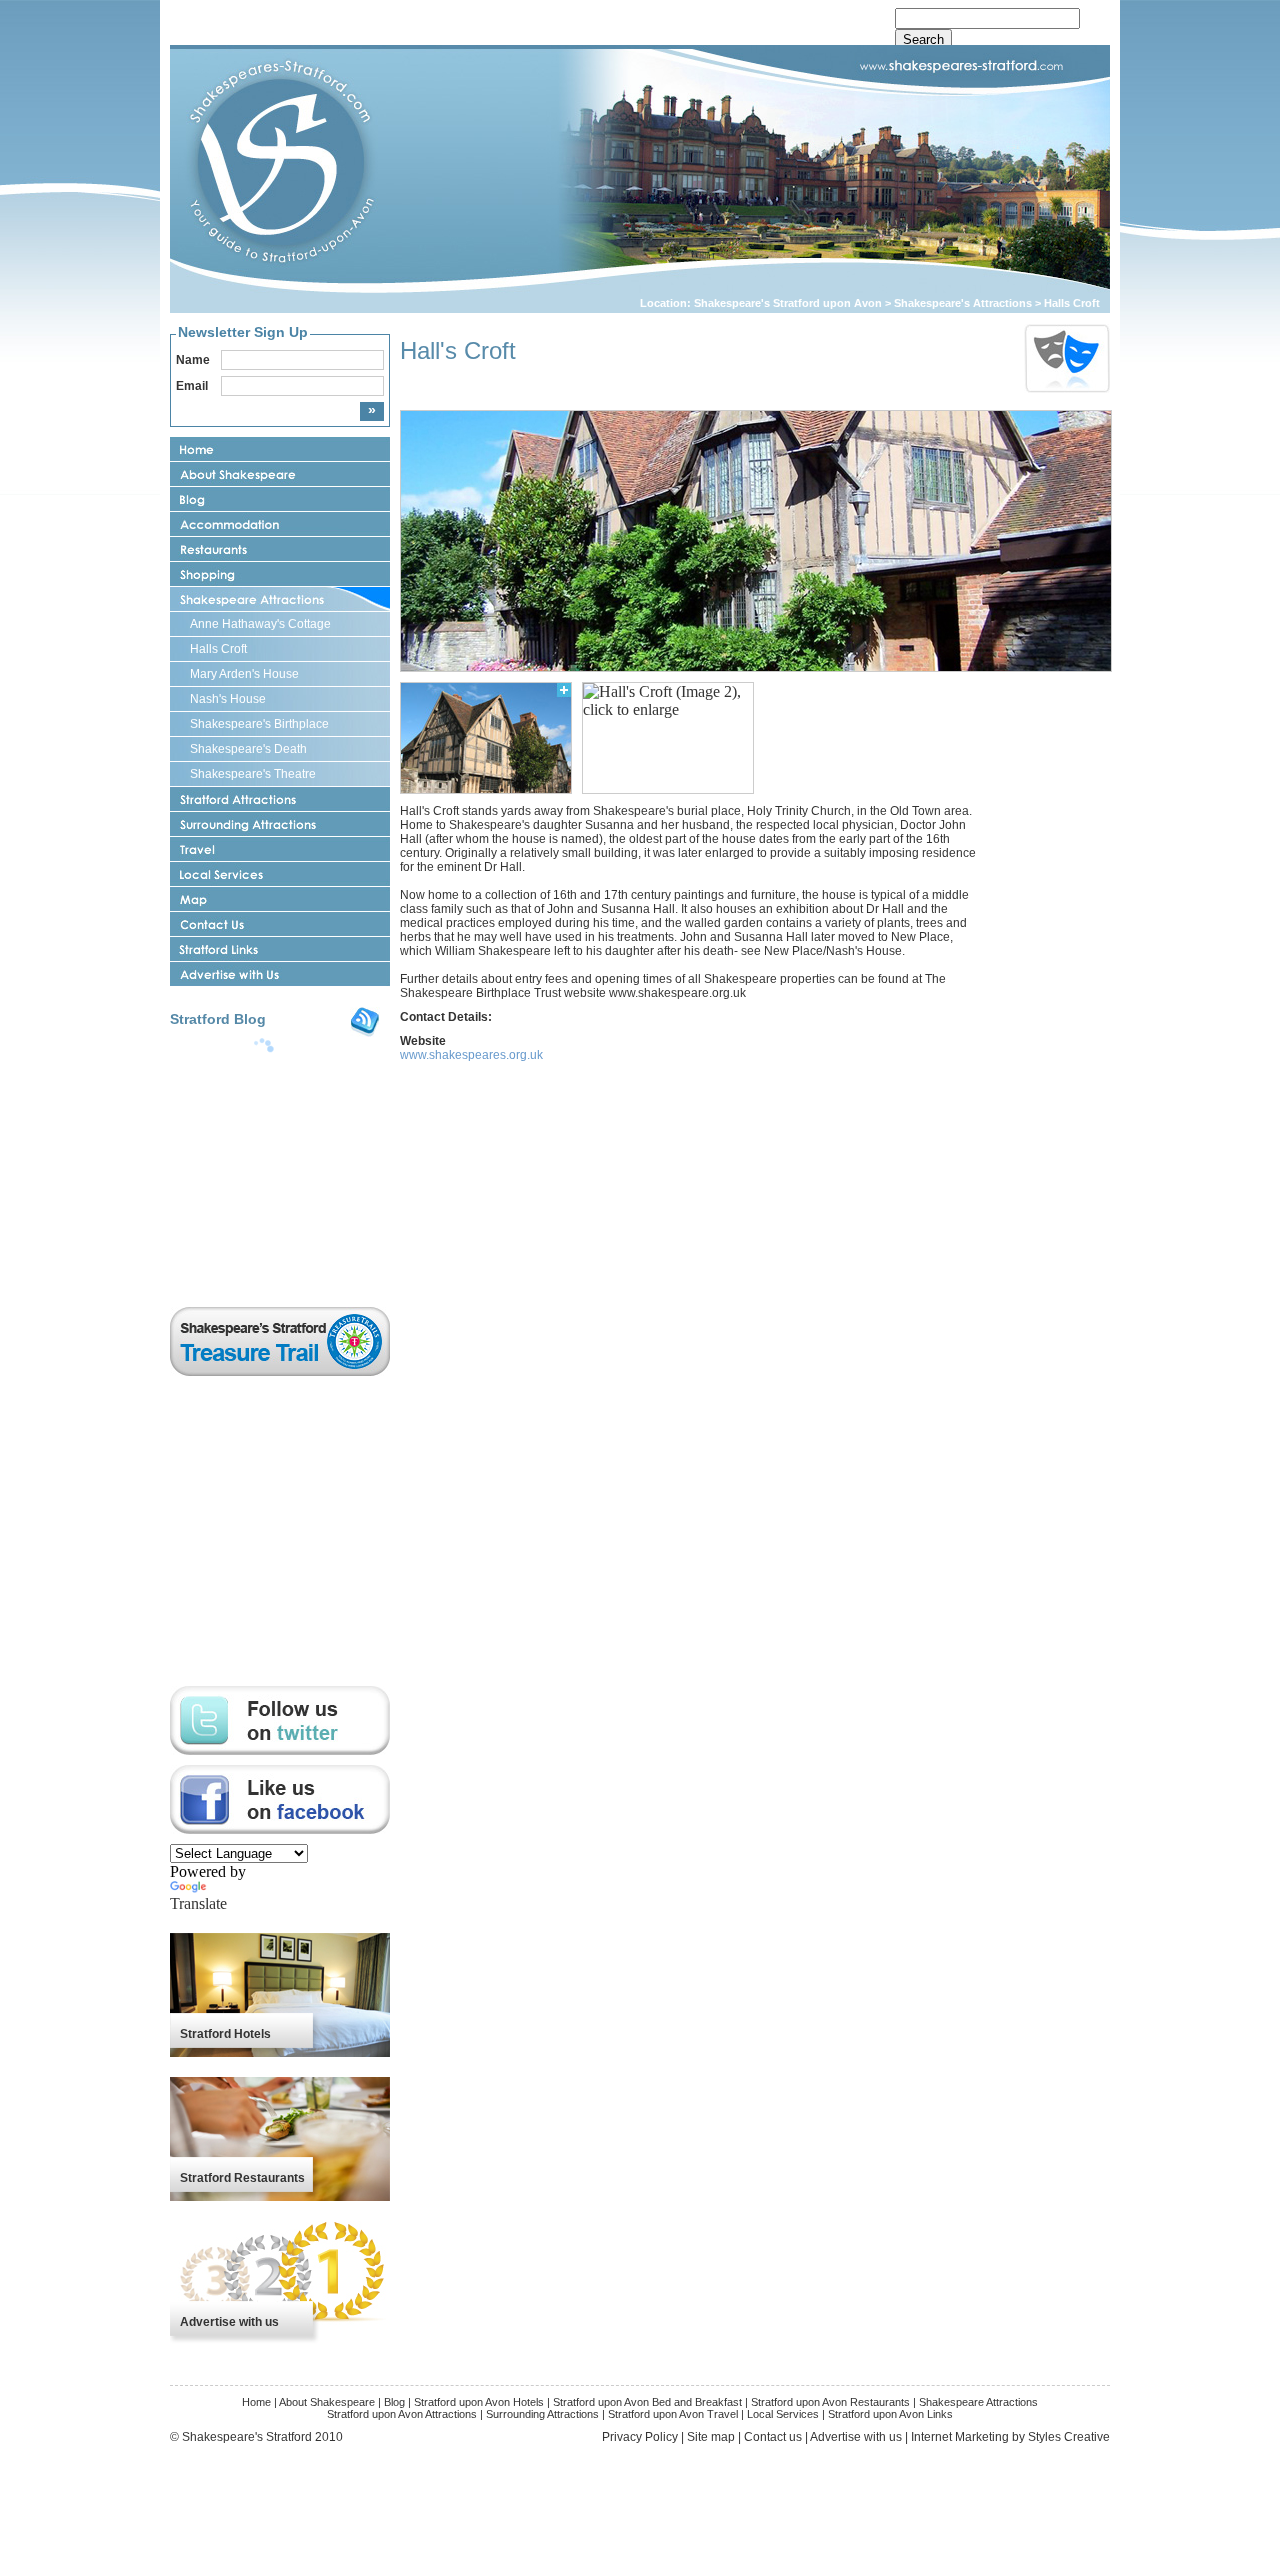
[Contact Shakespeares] (280, 924)
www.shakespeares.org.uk (471, 1055)
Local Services (783, 2414)
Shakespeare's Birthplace (259, 724)
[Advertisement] (1050, 924)
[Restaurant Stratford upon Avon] (280, 549)
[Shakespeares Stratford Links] (280, 949)
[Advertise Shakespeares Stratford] (280, 974)
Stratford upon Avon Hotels (480, 2402)
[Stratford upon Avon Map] (280, 899)
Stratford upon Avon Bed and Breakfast (649, 2402)
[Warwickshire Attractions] (280, 824)
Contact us (773, 2437)
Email (192, 386)
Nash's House (228, 699)
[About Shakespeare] (280, 474)
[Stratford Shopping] (280, 574)
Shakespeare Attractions (978, 2402)
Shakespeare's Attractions (964, 303)
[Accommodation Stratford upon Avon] (280, 524)
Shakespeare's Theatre (253, 774)
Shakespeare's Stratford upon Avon (788, 303)
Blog (394, 2402)
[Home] (280, 449)
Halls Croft (1072, 303)
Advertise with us (229, 2322)
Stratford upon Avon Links (890, 2414)
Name (193, 360)
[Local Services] (280, 874)
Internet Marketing (960, 2437)
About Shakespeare (327, 2402)
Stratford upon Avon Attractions (402, 2414)
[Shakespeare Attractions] (280, 599)
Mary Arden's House (244, 674)
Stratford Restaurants (242, 2178)
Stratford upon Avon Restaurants (830, 2402)
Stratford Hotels (225, 2034)
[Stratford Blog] (280, 499)
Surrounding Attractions (542, 2414)
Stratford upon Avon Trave (672, 2414)
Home (256, 2402)
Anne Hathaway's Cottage (260, 624)
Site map (711, 2437)
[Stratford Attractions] (280, 799)
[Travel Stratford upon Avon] (280, 849)
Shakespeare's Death (248, 749)
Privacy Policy (640, 2437)
